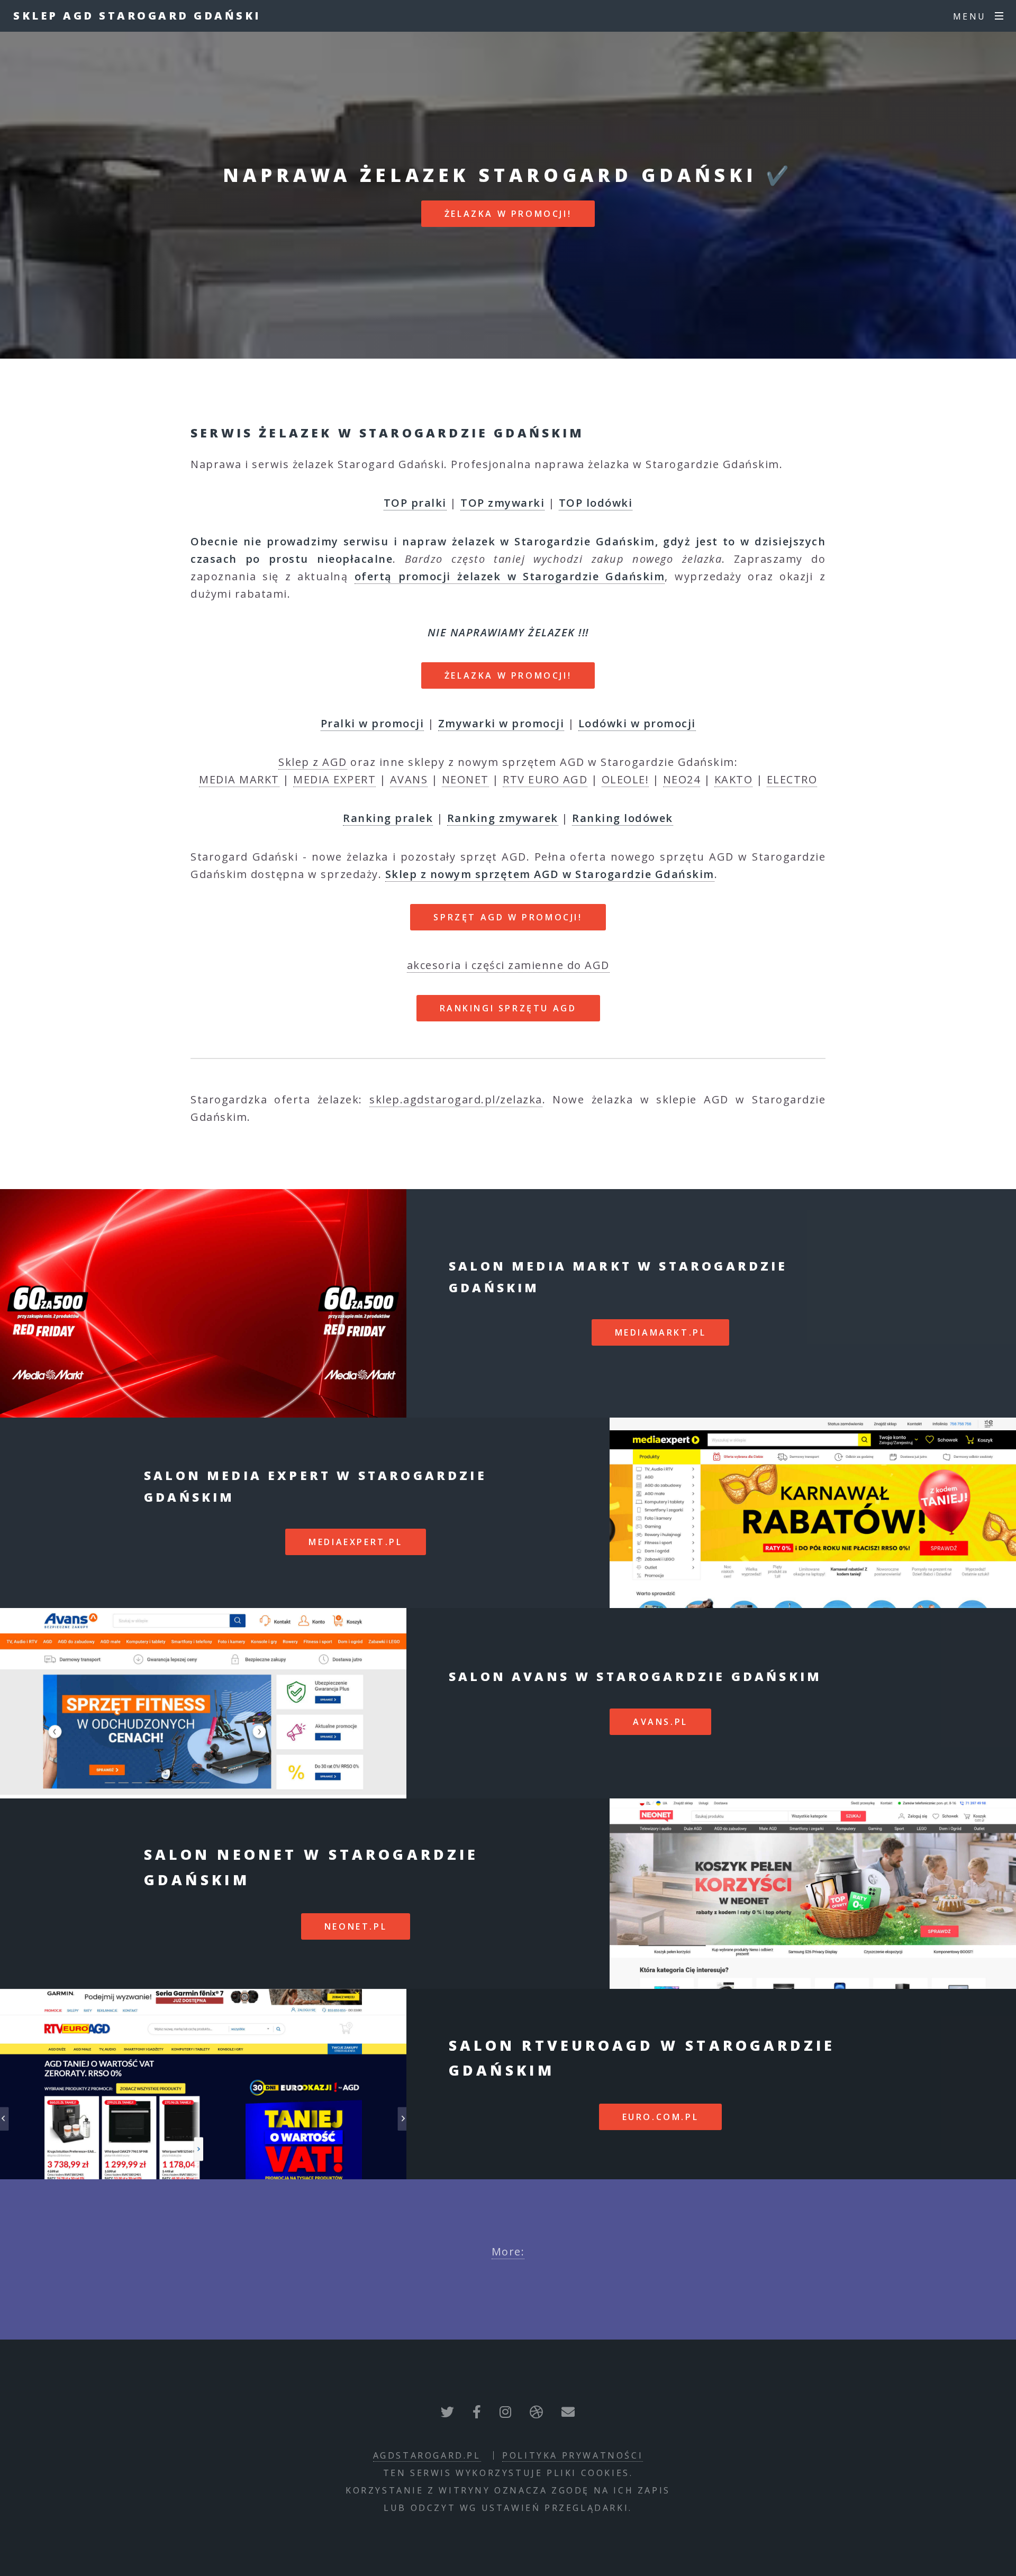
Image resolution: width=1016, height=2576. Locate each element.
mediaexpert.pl (355, 1542)
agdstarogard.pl (427, 2455)
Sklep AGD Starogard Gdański (137, 16)
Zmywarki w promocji (501, 723)
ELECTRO (792, 779)
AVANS (409, 779)
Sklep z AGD (313, 762)
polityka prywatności (573, 2455)
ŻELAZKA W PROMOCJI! (508, 214)
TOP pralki (415, 503)
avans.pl (660, 1722)
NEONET (465, 779)
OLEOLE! (625, 779)
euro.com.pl (661, 2117)
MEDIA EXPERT (334, 779)
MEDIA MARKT (239, 779)
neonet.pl (356, 1926)
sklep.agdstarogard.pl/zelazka (456, 1099)
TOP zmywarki (502, 503)
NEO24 (682, 779)
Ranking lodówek (623, 818)
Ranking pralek (388, 818)
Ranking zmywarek (503, 818)
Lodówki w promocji (637, 723)
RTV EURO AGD (545, 779)
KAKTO (734, 779)
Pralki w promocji (373, 723)
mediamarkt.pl (661, 1332)
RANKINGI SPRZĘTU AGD (508, 1008)
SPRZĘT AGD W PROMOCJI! (508, 917)
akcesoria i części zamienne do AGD (508, 965)
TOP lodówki (596, 503)
